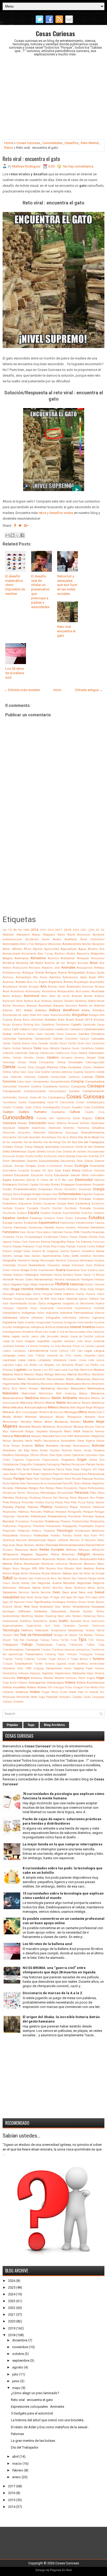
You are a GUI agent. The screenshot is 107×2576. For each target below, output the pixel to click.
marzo (17, 2464)
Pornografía (75, 1512)
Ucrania (50, 1664)
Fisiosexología (33, 1237)
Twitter (39, 1664)
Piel (55, 1498)
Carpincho (98, 1043)
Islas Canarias (95, 1332)
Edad (58, 1171)
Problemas (52, 1521)
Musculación (64, 1427)
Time (73, 1640)
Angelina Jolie (51, 968)
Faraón (49, 1227)
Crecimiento (67, 1102)
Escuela (85, 1208)
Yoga (42, 1697)
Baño (92, 1001)
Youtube (52, 1697)
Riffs (35, 1569)
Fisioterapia (51, 1237)
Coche (45, 1072)
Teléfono (27, 1630)
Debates (22, 1123)
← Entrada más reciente (22, 690)
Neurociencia (51, 1441)
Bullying (28, 1025)
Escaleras (49, 1204)
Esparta (56, 1213)
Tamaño (83, 1626)
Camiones (25, 1039)
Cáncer (58, 1039)
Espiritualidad (71, 1213)
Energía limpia (31, 1194)
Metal (6, 1407)
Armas (68, 982)
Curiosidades (52, 143)
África (28, 949)
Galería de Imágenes (45, 1251)
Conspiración (12, 1091)
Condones (50, 1086)
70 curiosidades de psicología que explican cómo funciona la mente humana (63, 1796)
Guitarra (93, 1270)
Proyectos (49, 1531)
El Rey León (66, 1180)
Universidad (97, 1664)
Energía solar (50, 1194)
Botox (61, 1020)
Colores (43, 1077)
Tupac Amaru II (59, 1659)
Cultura (75, 1112)
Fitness (64, 1237)
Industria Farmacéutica (77, 1313)
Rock (79, 1569)
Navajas (36, 1436)
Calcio (35, 1029)
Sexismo (46, 1592)
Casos (76, 1048)
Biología (94, 1015)
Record (91, 1545)
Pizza (82, 1502)
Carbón (54, 1043)
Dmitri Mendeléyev (14, 1161)
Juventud (8, 1346)
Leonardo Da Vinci (59, 1355)
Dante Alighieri (83, 1118)
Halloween (46, 1275)
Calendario (76, 1029)
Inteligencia (21, 1327)
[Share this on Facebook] (15, 526)
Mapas (70, 1379)
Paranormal (96, 1474)
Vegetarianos (63, 1673)
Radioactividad (37, 1540)
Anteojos (99, 968)
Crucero (66, 1107)
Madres (8, 1374)
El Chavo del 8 (46, 1180)
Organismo (33, 1460)
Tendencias (75, 1630)
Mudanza (61, 1422)
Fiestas (68, 1232)
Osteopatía (39, 1464)
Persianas (33, 1493)
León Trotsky (36, 1355)
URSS (28, 1668)
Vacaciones (54, 1668)
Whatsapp (9, 1697)
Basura (59, 1006)
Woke (34, 1697)
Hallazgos (32, 1275)
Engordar (87, 1194)
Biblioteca (98, 1010)
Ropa (16, 1573)
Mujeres (10, 1426)
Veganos (35, 1673)
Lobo (91, 1360)
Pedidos (87, 1483)
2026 (12, 2281)
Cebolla (83, 1053)
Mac (77, 1370)
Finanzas (98, 1232)
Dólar (80, 1161)
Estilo (60, 1218)
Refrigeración (11, 1554)
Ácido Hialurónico (92, 939)
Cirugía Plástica (47, 1067)
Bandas (69, 1001)
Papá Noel (26, 1474)
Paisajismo (78, 1464)
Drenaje (19, 1166)
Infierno (24, 1318)
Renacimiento (11, 1559)
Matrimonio (46, 1393)
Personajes (48, 1493)
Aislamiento (29, 954)
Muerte (88, 1422)
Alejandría (83, 954)
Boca (18, 1020)
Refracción (98, 1550)
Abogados (49, 935)
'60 (4, 930)
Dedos (51, 1123)
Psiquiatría (10, 1535)
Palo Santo (23, 1469)
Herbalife (8, 1280)
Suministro (98, 1621)
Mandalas (98, 1374)
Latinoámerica (38, 1351)
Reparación (49, 1559)
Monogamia (74, 1417)
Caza (74, 1053)
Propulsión (9, 1531)
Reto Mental (90, 143)
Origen (82, 1460)
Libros (32, 1360)
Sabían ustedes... (21, 2136)
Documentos (68, 1161)
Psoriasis (26, 1535)
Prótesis (37, 1531)
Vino (102, 1687)
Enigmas (99, 1194)
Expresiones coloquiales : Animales (38, 2407)
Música (79, 1427)
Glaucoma (53, 1265)
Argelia (43, 982)
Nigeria (90, 1441)
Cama (60, 1034)
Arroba (23, 987)
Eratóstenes (10, 1204)
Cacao (101, 1025)
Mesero (86, 1403)
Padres (66, 1464)
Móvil (48, 1422)
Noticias (98, 1445)
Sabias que (70, 1573)
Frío (54, 1246)
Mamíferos (84, 1374)
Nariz (68, 1431)
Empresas (45, 1189)
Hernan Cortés (24, 1280)
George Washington (43, 1261)
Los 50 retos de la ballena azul (15, 673)
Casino (65, 1048)
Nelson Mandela (13, 1441)
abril (15, 2456)
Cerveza (79, 1058)
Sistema (7, 1607)
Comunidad (10, 1087)
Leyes (22, 1360)
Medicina (32, 1398)
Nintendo (27, 1446)
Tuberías (29, 1659)
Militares (9, 1412)
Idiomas (72, 1299)
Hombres (42, 1289)
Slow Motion (63, 1607)
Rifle (42, 1569)
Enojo (6, 1199)
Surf (48, 1626)
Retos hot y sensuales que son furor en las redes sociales (67, 585)
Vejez (90, 1673)
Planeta (8, 1507)
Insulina (99, 1322)
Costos (23, 1102)
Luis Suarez (34, 1370)
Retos (9, 148)
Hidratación (73, 1280)
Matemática (96, 1388)
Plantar (20, 1507)
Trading (61, 1645)
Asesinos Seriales (93, 987)
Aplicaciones (70, 977)
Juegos (30, 1341)
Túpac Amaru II (81, 1659)
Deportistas (39, 1128)
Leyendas (9, 1360)
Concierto (24, 1087)
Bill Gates (43, 1015)
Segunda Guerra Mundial (56, 1583)
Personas (82, 1493)
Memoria (26, 1403)
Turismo (98, 1659)
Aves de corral (60, 996)
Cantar (7, 1043)
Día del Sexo (70, 1142)
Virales (35, 1692)
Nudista (67, 1450)
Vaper (89, 1668)
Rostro (25, 1573)
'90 (20, 930)
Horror (37, 1294)
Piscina (49, 1502)
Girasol (22, 1265)
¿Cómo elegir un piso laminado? (35, 2393)
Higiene (16, 1284)
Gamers (75, 1251)
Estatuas (36, 1218)
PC (71, 1483)
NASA (77, 1431)
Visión (64, 1692)
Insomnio (58, 1322)
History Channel (94, 1284)
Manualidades (56, 1379)
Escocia (20, 1208)
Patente (15, 1483)
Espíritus (87, 1213)
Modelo (18, 1417)
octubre (18, 2354)
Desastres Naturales (32, 1133)
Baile (19, 1001)
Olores (67, 1455)
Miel (73, 1408)
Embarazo (10, 1184)
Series (101, 1588)
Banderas (81, 1001)
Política (49, 1512)
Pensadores (71, 1488)
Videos (70, 1682)
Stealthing (27, 1616)
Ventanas (36, 1678)
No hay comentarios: (79, 166)
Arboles (21, 982)
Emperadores (83, 1185)
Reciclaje (52, 1545)
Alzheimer (68, 958)
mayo (16, 2388)
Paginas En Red (61, 2570)
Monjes (60, 1417)
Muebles (76, 1422)
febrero (18, 2470)
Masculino (78, 1388)
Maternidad (29, 1393)
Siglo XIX (59, 1597)
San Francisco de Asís (43, 1578)
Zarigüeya (98, 1697)
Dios (59, 1152)
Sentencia (80, 1588)
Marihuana (73, 1384)
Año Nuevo (40, 977)
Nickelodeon (68, 1441)
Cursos (42, 1118)
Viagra (91, 1678)
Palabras (9, 1469)
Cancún (84, 1039)
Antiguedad (76, 973)
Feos (23, 1232)
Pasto (6, 1483)
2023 (12, 2301)
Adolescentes (72, 944)
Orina (93, 1460)
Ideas (61, 1299)
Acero (57, 939)
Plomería (85, 1507)
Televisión (42, 1630)
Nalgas (30, 1431)
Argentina (55, 982)
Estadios (99, 1213)
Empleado (98, 1185)
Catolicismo (47, 1053)
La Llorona (87, 1346)
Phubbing (35, 1498)
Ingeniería (98, 1318)
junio (16, 2381)
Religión (84, 1554)
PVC (102, 1535)
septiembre (21, 2361)
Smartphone (81, 1607)
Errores (37, 1204)
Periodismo (9, 1493)
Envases (85, 1199)
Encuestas (85, 1189)
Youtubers (65, 1697)
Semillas (58, 1588)
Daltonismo (63, 1118)
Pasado (76, 1479)
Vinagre (78, 1687)
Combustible (58, 1077)
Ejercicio (19, 1180)
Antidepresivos (12, 973)
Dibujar (19, 1147)
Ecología (81, 1166)
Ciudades (75, 1067)
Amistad (83, 963)
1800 (26, 930)
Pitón (74, 1502)
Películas (21, 1488)
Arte (43, 986)
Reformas (84, 1550)
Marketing (48, 1388)
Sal (81, 1573)
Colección (16, 1077)
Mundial (25, 1427)
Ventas (48, 1678)
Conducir (64, 1087)
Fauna (60, 1228)
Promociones (53, 1526)
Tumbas (42, 1659)
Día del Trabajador (91, 1142)
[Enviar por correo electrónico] (8, 535)
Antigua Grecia (33, 973)
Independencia (11, 1313)
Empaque (68, 1184)
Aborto (71, 935)
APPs (101, 977)
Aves (44, 996)
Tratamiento (34, 1654)
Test (16, 1635)
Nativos (100, 1431)
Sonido (75, 1611)
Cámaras (71, 1034)
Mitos (83, 1412)
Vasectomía (10, 1673)
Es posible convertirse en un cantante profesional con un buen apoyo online (63, 1921)
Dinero (41, 1151)
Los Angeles (46, 1365)
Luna (64, 1370)
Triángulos (86, 1654)
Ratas (101, 1540)
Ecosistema (10, 1171)
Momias (31, 1417)
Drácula (7, 1166)
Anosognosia (85, 968)
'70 (10, 930)
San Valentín (80, 1578)
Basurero (71, 1006)
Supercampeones (13, 1626)
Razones (29, 1545)
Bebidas (41, 1010)
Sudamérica (40, 1621)
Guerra (61, 1270)
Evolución (31, 1223)
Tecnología (11, 1630)
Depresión (55, 1128)
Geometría (24, 1261)
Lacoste (100, 1346)
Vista (73, 1692)
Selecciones (9, 1588)
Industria (52, 1313)
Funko (91, 1247)
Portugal (99, 1512)
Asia (6, 991)
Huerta (80, 1294)
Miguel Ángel (85, 1408)
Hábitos (7, 1275)
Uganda (61, 1664)
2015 (43, 930)
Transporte (32, 1650)
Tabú (57, 1626)
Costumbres (37, 1102)
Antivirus (8, 977)
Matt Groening (66, 1393)
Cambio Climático (92, 1034)
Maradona (34, 1384)
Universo (9, 1668)
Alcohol (71, 954)
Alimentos (38, 958)
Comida (87, 1077)
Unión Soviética (78, 1664)
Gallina (65, 1251)
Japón (16, 1336)
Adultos (87, 944)
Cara (34, 1043)
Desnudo (23, 1137)
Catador (100, 1048)
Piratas (39, 1502)
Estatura (49, 1218)
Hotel (58, 1294)
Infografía (53, 1318)
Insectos (30, 1322)
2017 (59, 930)
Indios (41, 1313)
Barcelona (19, 1006)
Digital (32, 1152)
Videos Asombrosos (90, 1683)
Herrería (59, 1280)
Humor (7, 1299)
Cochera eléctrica (61, 1072)
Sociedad (98, 1607)
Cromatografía (51, 1107)
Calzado (49, 1034)
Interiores (63, 1327)
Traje (101, 1645)
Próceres (66, 1521)
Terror (100, 1630)
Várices (100, 1668)
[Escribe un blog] (12, 535)
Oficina (34, 1455)
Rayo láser (9, 1545)
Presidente (74, 1516)
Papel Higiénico (42, 1474)
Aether (6, 949)
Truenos (8, 1659)
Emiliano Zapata (28, 1185)
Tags (31, 1725)
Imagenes (54, 1303)
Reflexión (71, 1550)
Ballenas (47, 1001)
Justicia (99, 1341)
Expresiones (68, 1223)
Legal (88, 1351)
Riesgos (26, 1569)
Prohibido (39, 1526)
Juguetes (43, 1341)
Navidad (48, 1436)
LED (73, 1351)
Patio (23, 1483)
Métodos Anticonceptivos (29, 1407)
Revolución (32, 1564)
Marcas (60, 1384)
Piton (67, 1502)
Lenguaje (9, 1355)
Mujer (100, 1422)
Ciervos (22, 1067)
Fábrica (100, 1223)
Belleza (55, 1010)
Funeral (82, 1247)
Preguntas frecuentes (16, 1516)
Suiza (86, 1621)
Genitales (99, 1256)
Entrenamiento (48, 1199)
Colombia (30, 1077)
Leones (78, 1355)
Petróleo (8, 1498)
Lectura (64, 1351)
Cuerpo (8, 1112)
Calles (31, 1034)
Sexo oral (86, 1592)
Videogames (37, 1683)
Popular (12, 1725)
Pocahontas (10, 1512)
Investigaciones (12, 1332)
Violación (8, 1692)
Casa (37, 1048)
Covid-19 (53, 1102)
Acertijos (71, 939)
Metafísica (98, 1403)
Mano (21, 1379)
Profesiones (10, 1526)
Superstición (34, 1626)
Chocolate (75, 1062)
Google (66, 1265)
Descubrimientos (93, 1132)
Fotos (71, 1242)
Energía (99, 1189)
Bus (37, 1025)
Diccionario (67, 1147)
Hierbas (99, 1280)
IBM (47, 1299)
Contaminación (93, 1091)
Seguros (99, 1583)
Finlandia (8, 1237)
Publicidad (41, 1535)
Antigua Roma (56, 973)
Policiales (36, 1512)
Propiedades (86, 1526)
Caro (88, 1043)
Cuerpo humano (32, 1112)
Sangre (92, 1578)
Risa (60, 1569)
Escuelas (99, 1208)
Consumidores (57, 1091)
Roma (100, 1568)
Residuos (73, 1559)
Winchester (23, 1697)
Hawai (78, 1275)
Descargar (72, 1133)
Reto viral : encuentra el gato (31, 159)
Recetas (40, 1545)
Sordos (100, 1611)
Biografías (80, 1015)
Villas (69, 1687)
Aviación (77, 996)
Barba (101, 1001)
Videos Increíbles (14, 1687)
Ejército (31, 1180)
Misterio (44, 1412)
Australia (98, 991)
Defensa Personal (68, 1123)
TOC (91, 1640)
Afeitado (17, 949)
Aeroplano (98, 944)
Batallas (8, 1010)
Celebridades (96, 1053)
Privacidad (37, 1521)
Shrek (30, 1597)
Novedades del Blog (16, 1450)
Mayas (83, 1393)
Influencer (37, 1318)
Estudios (96, 1218)
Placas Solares (95, 1502)
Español (45, 1213)
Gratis (6, 1270)
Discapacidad (96, 1152)
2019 (12, 2328)
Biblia (86, 1010)
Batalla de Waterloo (92, 1006)
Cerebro (53, 1057)
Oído (52, 1455)
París (29, 1479)
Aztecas (99, 996)
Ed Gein (48, 1171)
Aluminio (53, 958)
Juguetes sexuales (63, 1341)
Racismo (21, 1540)
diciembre (20, 2340)
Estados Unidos (15, 1218)
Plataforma (61, 1507)
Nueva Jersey (82, 1450)
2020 (76, 930)
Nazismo (61, 1436)
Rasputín (90, 1540)
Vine (87, 1687)
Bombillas (37, 1020)
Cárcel (63, 1043)
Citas (63, 1067)
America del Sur (55, 963)
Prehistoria (38, 1516)
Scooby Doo (29, 1583)
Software (24, 1611)
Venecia (100, 1673)
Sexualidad (11, 1597)
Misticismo (57, 1412)
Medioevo (84, 1398)
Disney (71, 1156)
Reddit (34, 1550)
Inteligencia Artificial (43, 1327)
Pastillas (99, 1479)
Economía (97, 1166)
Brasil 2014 (84, 1020)
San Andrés (21, 1578)
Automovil (32, 996)
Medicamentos (13, 1398)
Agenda (38, 949)
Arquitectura (10, 987)
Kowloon (20, 1346)
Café (15, 1029)
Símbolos (72, 1602)
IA (42, 1299)
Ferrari (31, 1232)
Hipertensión (46, 1284)
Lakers (7, 1351)
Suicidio (76, 1621)
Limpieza (44, 1360)
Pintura (15, 1502)
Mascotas (63, 1389)
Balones (58, 1001)
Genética (86, 1256)
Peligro (33, 1488)
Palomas (36, 1469)
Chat (101, 1058)
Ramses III (77, 1540)
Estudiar (81, 1218)
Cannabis (98, 1039)
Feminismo (11, 1232)
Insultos (8, 1327)
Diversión (82, 1156)
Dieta (6, 1151)
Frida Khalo (43, 1247)
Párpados (58, 1479)
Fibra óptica (43, 1232)
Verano (59, 1678)
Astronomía (49, 991)
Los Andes (31, 1365)
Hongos (100, 1289)
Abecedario (23, 935)
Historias (77, 1284)
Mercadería (74, 1403)
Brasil (70, 1020)
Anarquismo (20, 968)
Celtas (6, 1058)
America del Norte (29, 963)
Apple (92, 977)
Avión (88, 996)
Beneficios (71, 1010)
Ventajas (23, 1678)
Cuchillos (98, 1107)
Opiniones (92, 1455)
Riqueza (51, 1569)
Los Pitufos (92, 1365)
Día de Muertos (33, 1142)
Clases (87, 1067)
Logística (8, 1365)
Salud (8, 1578)
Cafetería (25, 1029)
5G (103, 930)
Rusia (46, 1573)
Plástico (46, 1507)
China (61, 1062)
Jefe (42, 1337)
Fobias (17, 1242)
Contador (74, 1091)
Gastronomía (52, 1256)
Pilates (100, 1498)
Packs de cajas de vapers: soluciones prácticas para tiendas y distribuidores (62, 1821)
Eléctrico (99, 1180)
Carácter (43, 1043)
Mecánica (98, 1393)
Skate (35, 1607)
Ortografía (25, 1464)
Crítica (37, 1107)
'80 (15, 930)
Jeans (35, 1337)
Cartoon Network (22, 1048)
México (53, 1407)
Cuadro (77, 1107)
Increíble (99, 1308)
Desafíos (72, 143)
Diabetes (8, 1147)
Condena (36, 1087)
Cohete (100, 1072)
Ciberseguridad (95, 1062)
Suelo (53, 1621)
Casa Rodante (51, 1048)
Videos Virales (37, 1687)
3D (98, 930)
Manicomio (9, 1379)
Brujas (7, 1025)
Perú (93, 1493)
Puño (94, 1535)
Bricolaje (99, 1020)
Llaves (73, 1360)
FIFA (76, 1232)
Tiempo (45, 1640)
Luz (71, 1370)
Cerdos (40, 1058)
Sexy (23, 1597)
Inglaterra (9, 1322)
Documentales (49, 1161)
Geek (75, 1256)
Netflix (38, 1441)
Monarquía (46, 1417)
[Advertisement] (53, 98)
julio (15, 2374)
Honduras (72, 1289)
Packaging (53, 1464)
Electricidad (84, 1180)
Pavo (65, 1483)
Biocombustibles (61, 1015)
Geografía (9, 1260)
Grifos (34, 1270)
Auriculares (83, 991)
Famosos (20, 1227)
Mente (61, 1403)
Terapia (90, 1630)
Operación (78, 1455)
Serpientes (10, 1592)
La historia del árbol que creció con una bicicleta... (48, 2420)
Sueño (63, 1621)
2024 (12, 2294)
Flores (83, 1237)
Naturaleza (22, 1436)
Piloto (6, 1502)
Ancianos (35, 968)
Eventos (18, 1223)
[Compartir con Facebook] (22, 535)
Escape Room (66, 1204)
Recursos (22, 1550)
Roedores (89, 1569)
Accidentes (32, 939)
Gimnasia (73, 1261)
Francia (86, 1242)
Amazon (83, 958)
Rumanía (35, 1573)
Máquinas (83, 1379)
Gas (27, 1256)
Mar (24, 1384)
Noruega (66, 1446)
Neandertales (82, 1436)
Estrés (69, 1218)
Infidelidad (10, 1318)
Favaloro (71, 1228)
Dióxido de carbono (75, 1152)
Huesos (91, 1294)
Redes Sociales (52, 1550)
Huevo (101, 1294)
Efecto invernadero (93, 1175)
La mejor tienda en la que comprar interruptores (62, 1844)
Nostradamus (81, 1446)
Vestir (82, 1678)
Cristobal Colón (22, 1107)
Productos (97, 1521)
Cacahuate (89, 1025)
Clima (7, 1072)
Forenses (34, 1242)
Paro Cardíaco (42, 1479)
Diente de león (84, 1147)
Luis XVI (48, 1370)
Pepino (83, 1488)
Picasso (47, 1498)
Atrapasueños (66, 991)
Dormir (100, 1161)
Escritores (71, 1208)
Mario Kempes (29, 1389)
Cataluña (8, 1053)
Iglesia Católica (89, 1299)
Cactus (7, 1029)
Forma (46, 1242)
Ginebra (99, 1261)
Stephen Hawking (45, 1616)
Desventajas (49, 1137)
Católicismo (62, 1053)
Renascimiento (30, 1559)
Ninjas (16, 1446)
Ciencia (9, 1067)
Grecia (15, 1270)
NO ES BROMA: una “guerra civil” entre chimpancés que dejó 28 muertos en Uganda (59, 1970)
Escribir (57, 1208)
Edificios (87, 1171)
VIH (50, 1687)
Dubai (42, 1166)
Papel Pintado (61, 1474)
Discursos (9, 1156)
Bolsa (26, 1020)
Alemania (21, 958)
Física (19, 1237)
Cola (5, 1077)
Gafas (27, 1251)
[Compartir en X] (17, 535)
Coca (23, 1072)
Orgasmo (68, 1460)
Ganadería (88, 1251)
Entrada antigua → (89, 690)
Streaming (89, 1616)
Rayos (20, 1545)
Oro (102, 1460)
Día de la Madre (67, 1137)
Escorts (45, 1208)
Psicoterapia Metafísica (90, 1531)
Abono (61, 935)
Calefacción (62, 1029)
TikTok (64, 1640)
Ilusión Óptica (37, 1303)
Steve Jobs (64, 1616)
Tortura (100, 1640)
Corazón (23, 1097)
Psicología (65, 1531)
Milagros (99, 1408)
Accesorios (84, 935)
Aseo (62, 987)
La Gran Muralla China (65, 1346)
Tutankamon (24, 1664)
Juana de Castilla (81, 1337)
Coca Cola (34, 1072)
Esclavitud (83, 1203)
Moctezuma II (96, 1412)
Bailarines (9, 1001)
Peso (101, 1493)
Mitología (71, 1412)
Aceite (46, 939)
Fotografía (58, 1242)
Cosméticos (10, 1102)
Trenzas (72, 1654)
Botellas (51, 1020)
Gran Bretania (95, 1265)
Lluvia (82, 1360)
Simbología (59, 1602)
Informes (84, 1318)
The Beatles (86, 1635)
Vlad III (82, 1692)
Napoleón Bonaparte (49, 1431)
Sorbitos (88, 1611)
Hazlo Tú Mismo (94, 1275)
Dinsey (51, 1152)
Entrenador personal (24, 1199)
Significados (43, 1602)
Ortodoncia (11, 1464)
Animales (68, 967)
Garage (18, 1256)
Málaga (49, 1374)
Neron (29, 1441)
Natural (8, 1436)
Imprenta (22, 1308)
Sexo (56, 1592)
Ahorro (93, 949)
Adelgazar (41, 944)
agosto (18, 2367)
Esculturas (9, 1213)
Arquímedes (97, 982)
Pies (92, 1498)
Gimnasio (87, 1260)
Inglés (21, 1322)
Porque (88, 1512)
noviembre (20, 2347)
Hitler (6, 1289)
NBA (70, 1436)
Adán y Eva (27, 944)
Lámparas (20, 1351)
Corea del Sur (38, 1097)
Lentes (21, 1355)
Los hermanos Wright (70, 1365)
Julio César (84, 1341)
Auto (6, 996)
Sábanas (56, 1573)
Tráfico (90, 1645)
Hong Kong (87, 1289)
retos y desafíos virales (56, 513)
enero (16, 2477)
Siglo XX (8, 1602)
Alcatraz (60, 954)
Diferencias (19, 1151)
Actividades (11, 944)
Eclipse (68, 1166)
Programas (25, 1526)
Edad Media (72, 1170)
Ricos (16, 1569)
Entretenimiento (68, 1199)
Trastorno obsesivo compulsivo (71, 1650)
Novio (35, 1450)
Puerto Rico (81, 1535)
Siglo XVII (84, 1597)
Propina (100, 1526)
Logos (19, 1365)
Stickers (77, 1616)
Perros (21, 1493)
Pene (59, 1488)
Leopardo (90, 1355)
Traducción (76, 1645)
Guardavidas (46, 1270)
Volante (94, 1692)
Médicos (45, 1398)
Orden (6, 1460)
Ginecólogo (9, 1265)
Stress (101, 1616)
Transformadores (13, 1650)
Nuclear (55, 1450)
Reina (55, 1554)
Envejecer (99, 1199)
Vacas (68, 1668)
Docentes (32, 1161)
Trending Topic (55, 1654)
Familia (7, 1228)
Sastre (16, 1583)
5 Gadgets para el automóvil (32, 2413)
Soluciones (59, 1611)
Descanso (55, 1132)
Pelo (42, 1488)
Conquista (78, 1086)
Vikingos (59, 1687)
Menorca (39, 1403)
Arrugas (34, 987)
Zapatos (77, 1697)
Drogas (31, 1166)
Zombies (18, 1702)
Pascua (87, 1479)
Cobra (16, 1072)
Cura (101, 1112)
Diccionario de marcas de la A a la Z (52, 1993)
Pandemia (49, 1469)
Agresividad (52, 949)
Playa (74, 1507)
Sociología (9, 1611)
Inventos (89, 1327)
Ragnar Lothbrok (58, 1540)
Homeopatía (58, 1289)
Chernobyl (9, 1062)
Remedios (99, 1554)
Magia (39, 1374)
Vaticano (24, 1673)
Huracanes (32, 1299)
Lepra (101, 1355)
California (19, 1034)
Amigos (71, 963)
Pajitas (100, 1464)
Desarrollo (9, 1133)
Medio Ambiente (65, 1398)
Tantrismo (98, 1626)
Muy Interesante (13, 1431)
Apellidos (55, 977)
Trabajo (27, 1644)
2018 (68, 930)
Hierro (6, 1284)
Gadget (17, 1251)
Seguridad (84, 1583)
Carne (81, 1043)
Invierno (28, 1332)
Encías (58, 1189)
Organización (50, 1460)
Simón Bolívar (96, 1602)
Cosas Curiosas (55, 33)
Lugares (20, 1370)
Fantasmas (36, 1228)
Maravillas (47, 1384)
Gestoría (61, 1261)
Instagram (70, 1322)
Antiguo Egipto (95, 973)
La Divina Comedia (38, 1346)
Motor (38, 1422)
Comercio (74, 1077)
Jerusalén (53, 1337)
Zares (87, 1697)
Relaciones (68, 1554)
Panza (60, 1469)
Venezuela (9, 1678)
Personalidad (65, 1493)
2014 (35, 930)
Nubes (44, 1450)
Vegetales (48, 1673)
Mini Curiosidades (27, 1412)
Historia (62, 1284)
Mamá (72, 1374)
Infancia (99, 1313)
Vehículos (79, 1673)
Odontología (22, 1455)
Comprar (77, 1081)
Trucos (100, 1654)
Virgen (46, 1692)
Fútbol (100, 1246)
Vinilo (94, 1687)
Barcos (32, 1006)
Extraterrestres (85, 1223)
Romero (7, 1573)
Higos (26, 1284)
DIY (102, 1156)
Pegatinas (98, 1483)
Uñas (20, 1668)
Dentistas (98, 1123)
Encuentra (71, 1189)
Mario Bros (10, 1389)
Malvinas (61, 1374)
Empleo (7, 1189)
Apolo (84, 977)
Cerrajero (67, 1058)
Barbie (7, 1006)
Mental (50, 1403)
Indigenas (29, 1313)
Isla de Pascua (69, 1332)
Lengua (99, 1351)
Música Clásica (95, 1427)
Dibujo (29, 1147)
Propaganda (70, 1526)
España (34, 1213)
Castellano (87, 1048)
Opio (102, 1455)
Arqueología (81, 982)
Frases (17, 1246)
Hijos (34, 1284)
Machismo (87, 1370)
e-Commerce (54, 1166)
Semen (46, 1588)
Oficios (44, 1455)
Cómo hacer (24, 1082)
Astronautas (33, 991)
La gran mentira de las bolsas (33, 2441)
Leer (80, 1351)
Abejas (36, 935)
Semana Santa (29, 1588)
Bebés (28, 1010)
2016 (51, 930)
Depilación (9, 1128)
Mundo (36, 1427)
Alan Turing (45, 954)
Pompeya (61, 1512)
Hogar (15, 1289)
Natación (88, 1431)
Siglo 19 (48, 1597)
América (9, 963)
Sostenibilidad (11, 1616)
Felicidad (83, 1228)
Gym (102, 1270)
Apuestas (8, 982)
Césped (91, 1058)
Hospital (48, 1294)
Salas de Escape (94, 1573)
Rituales (69, 1569)
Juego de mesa (13, 1341)
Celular (17, 1058)
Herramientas (44, 1279)
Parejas (19, 1479)
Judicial (99, 1337)
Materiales (10, 1393)
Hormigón (9, 1294)
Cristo (7, 1107)
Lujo (57, 1370)
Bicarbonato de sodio (16, 1015)
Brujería (17, 1025)
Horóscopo (24, 1294)
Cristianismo (95, 1102)
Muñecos (49, 1427)
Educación (22, 1175)
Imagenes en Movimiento (78, 1303)
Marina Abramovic (93, 1384)
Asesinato (74, 987)
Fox (78, 1242)
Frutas (61, 1247)
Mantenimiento (36, 1379)
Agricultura (68, 949)
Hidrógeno (87, 1280)
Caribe (72, 1043)
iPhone (38, 1332)
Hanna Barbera (63, 1275)
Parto (68, 1479)
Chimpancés (47, 1062)
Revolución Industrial (55, 1564)
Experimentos (49, 1223)
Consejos (96, 1086)
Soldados (41, 1611)
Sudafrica (26, 1621)
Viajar (100, 1678)
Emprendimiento (25, 1189)
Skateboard (46, 1607)
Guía (83, 1270)
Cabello (76, 1025)
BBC (19, 1010)
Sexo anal (69, 1592)
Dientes (99, 1147)
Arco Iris (32, 982)
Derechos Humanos (76, 1128)
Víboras (23, 1683)
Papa (69, 1469)
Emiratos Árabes (50, 1185)
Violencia (22, 1692)
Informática (69, 1318)
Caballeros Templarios (55, 1025)
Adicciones (55, 944)
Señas (91, 1588)
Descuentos (10, 1137)
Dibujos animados (46, 1147)
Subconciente (10, 1621)
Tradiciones (44, 1645)
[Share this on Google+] (26, 526)
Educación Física (42, 1175)
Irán (46, 1332)
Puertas (67, 1535)
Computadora (95, 1081)
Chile (33, 1062)
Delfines (85, 1123)
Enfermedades (70, 1194)
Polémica (23, 1512)
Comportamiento (60, 1082)
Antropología (24, 977)
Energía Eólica (11, 1194)
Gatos (66, 1256)
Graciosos (78, 1265)
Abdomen (8, 935)
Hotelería (69, 1294)
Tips (82, 1640)
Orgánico (18, 1460)
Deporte (24, 1128)
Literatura (60, 1360)
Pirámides (28, 1502)
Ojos (59, 1455)
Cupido (89, 1112)
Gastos (36, 1256)
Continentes (10, 1097)
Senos (69, 1588)
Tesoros (7, 1635)
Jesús (64, 1336)
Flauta (73, 1237)
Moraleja (26, 1422)
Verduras (71, 1678)
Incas (34, 1308)
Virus (55, 1692)
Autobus (17, 996)
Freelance (28, 1247)
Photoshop (22, 1498)
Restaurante (88, 1559)
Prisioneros (22, 1521)
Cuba (87, 1107)
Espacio (22, 1213)
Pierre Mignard (79, 1498)
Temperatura (58, 1630)
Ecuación (24, 1171)
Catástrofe (21, 1053)
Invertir (100, 1327)
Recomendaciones (72, 1545)
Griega (25, 1270)
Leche (54, 1351)
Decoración (38, 1123)
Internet (76, 1327)
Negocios (98, 1436)
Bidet (33, 1015)
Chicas (22, 1062)
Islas (82, 1332)
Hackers (18, 1275)
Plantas (33, 1507)
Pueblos (55, 1535)
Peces (78, 1483)
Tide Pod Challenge (25, 1640)
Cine (31, 1067)
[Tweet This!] (20, 526)
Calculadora (47, 1029)
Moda (7, 1417)
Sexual (99, 1592)
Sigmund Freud (23, 1602)
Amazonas (98, 958)
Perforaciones (96, 1488)
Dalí (52, 1118)
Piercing (63, 1498)
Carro (6, 1048)
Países (91, 1464)
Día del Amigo (52, 1142)
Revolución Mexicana (82, 1564)
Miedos (65, 1407)
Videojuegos (55, 1683)
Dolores (89, 1161)
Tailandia (69, 1626)
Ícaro (54, 1299)
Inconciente (47, 1308)
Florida (93, 1237)
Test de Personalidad (36, 1635)
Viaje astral (10, 1683)
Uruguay (39, 1668)
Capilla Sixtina (21, 1043)
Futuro (7, 1251)
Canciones (71, 1039)
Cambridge (9, 1039)
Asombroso (17, 991)
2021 (84, 930)
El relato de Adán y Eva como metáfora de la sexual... (50, 2427)
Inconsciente (64, 1308)
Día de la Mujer (89, 1137)
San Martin (64, 1578)
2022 (12, 2308)
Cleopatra (99, 1067)
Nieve (81, 1441)
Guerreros (73, 1270)
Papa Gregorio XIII (85, 1469)
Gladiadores (37, 1265)
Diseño (20, 1156)
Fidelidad (57, 1232)
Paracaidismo (79, 1474)
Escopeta (33, 1208)
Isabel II (54, 1332)
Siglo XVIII (98, 1597)
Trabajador (10, 1645)
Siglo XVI (72, 1597)
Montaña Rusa (95, 1417)
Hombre (27, 1289)
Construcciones (35, 1091)
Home (9, 143)
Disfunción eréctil (54, 1156)
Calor (40, 1034)
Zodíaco (7, 1702)
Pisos (59, 1502)
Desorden (35, 1137)
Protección (24, 1531)
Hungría (19, 1299)
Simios (82, 1602)
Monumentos (10, 1422)
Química (9, 1540)
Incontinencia (83, 1308)
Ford (25, 1242)
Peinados (8, 1488)
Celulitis (29, 1058)
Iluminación (18, 1303)
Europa (8, 1223)
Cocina (78, 1072)
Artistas (53, 987)
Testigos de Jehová (65, 1635)
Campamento (43, 1039)
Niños (39, 1445)
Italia (6, 1336)
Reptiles (61, 1559)
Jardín (25, 1337)
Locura (100, 1360)
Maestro (29, 1374)
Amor (94, 963)
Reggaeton (42, 1554)
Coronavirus (57, 1097)
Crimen (80, 1102)
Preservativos (57, 1516)
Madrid (19, 1374)
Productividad (81, 1521)
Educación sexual (67, 1175)
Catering (34, 1053)
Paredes (8, 1479)
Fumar (71, 1246)
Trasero (46, 1650)
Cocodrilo (90, 1072)
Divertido (94, 1156)
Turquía (8, 1664)
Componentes (41, 1082)
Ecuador (36, 1171)
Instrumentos (85, 1322)
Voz (102, 1692)
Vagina (79, 1668)
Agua (82, 949)
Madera (99, 1370)
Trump (18, 1659)
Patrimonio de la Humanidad (44, 1483)
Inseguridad (44, 1322)
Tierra (55, 1640)
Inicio (58, 690)
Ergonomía (25, 1204)
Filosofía (86, 1232)
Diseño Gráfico (34, 1156)
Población (99, 1507)
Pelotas (50, 1488)
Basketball (45, 1006)
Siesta (38, 1597)
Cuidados (58, 1112)
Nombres (52, 1446)
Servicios (24, 1592)
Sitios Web (22, 1607)
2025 (91, 930)
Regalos (27, 1554)
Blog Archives (54, 1725)
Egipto (7, 1180)
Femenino (98, 1227)
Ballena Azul (32, 1001)
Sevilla (35, 1592)
